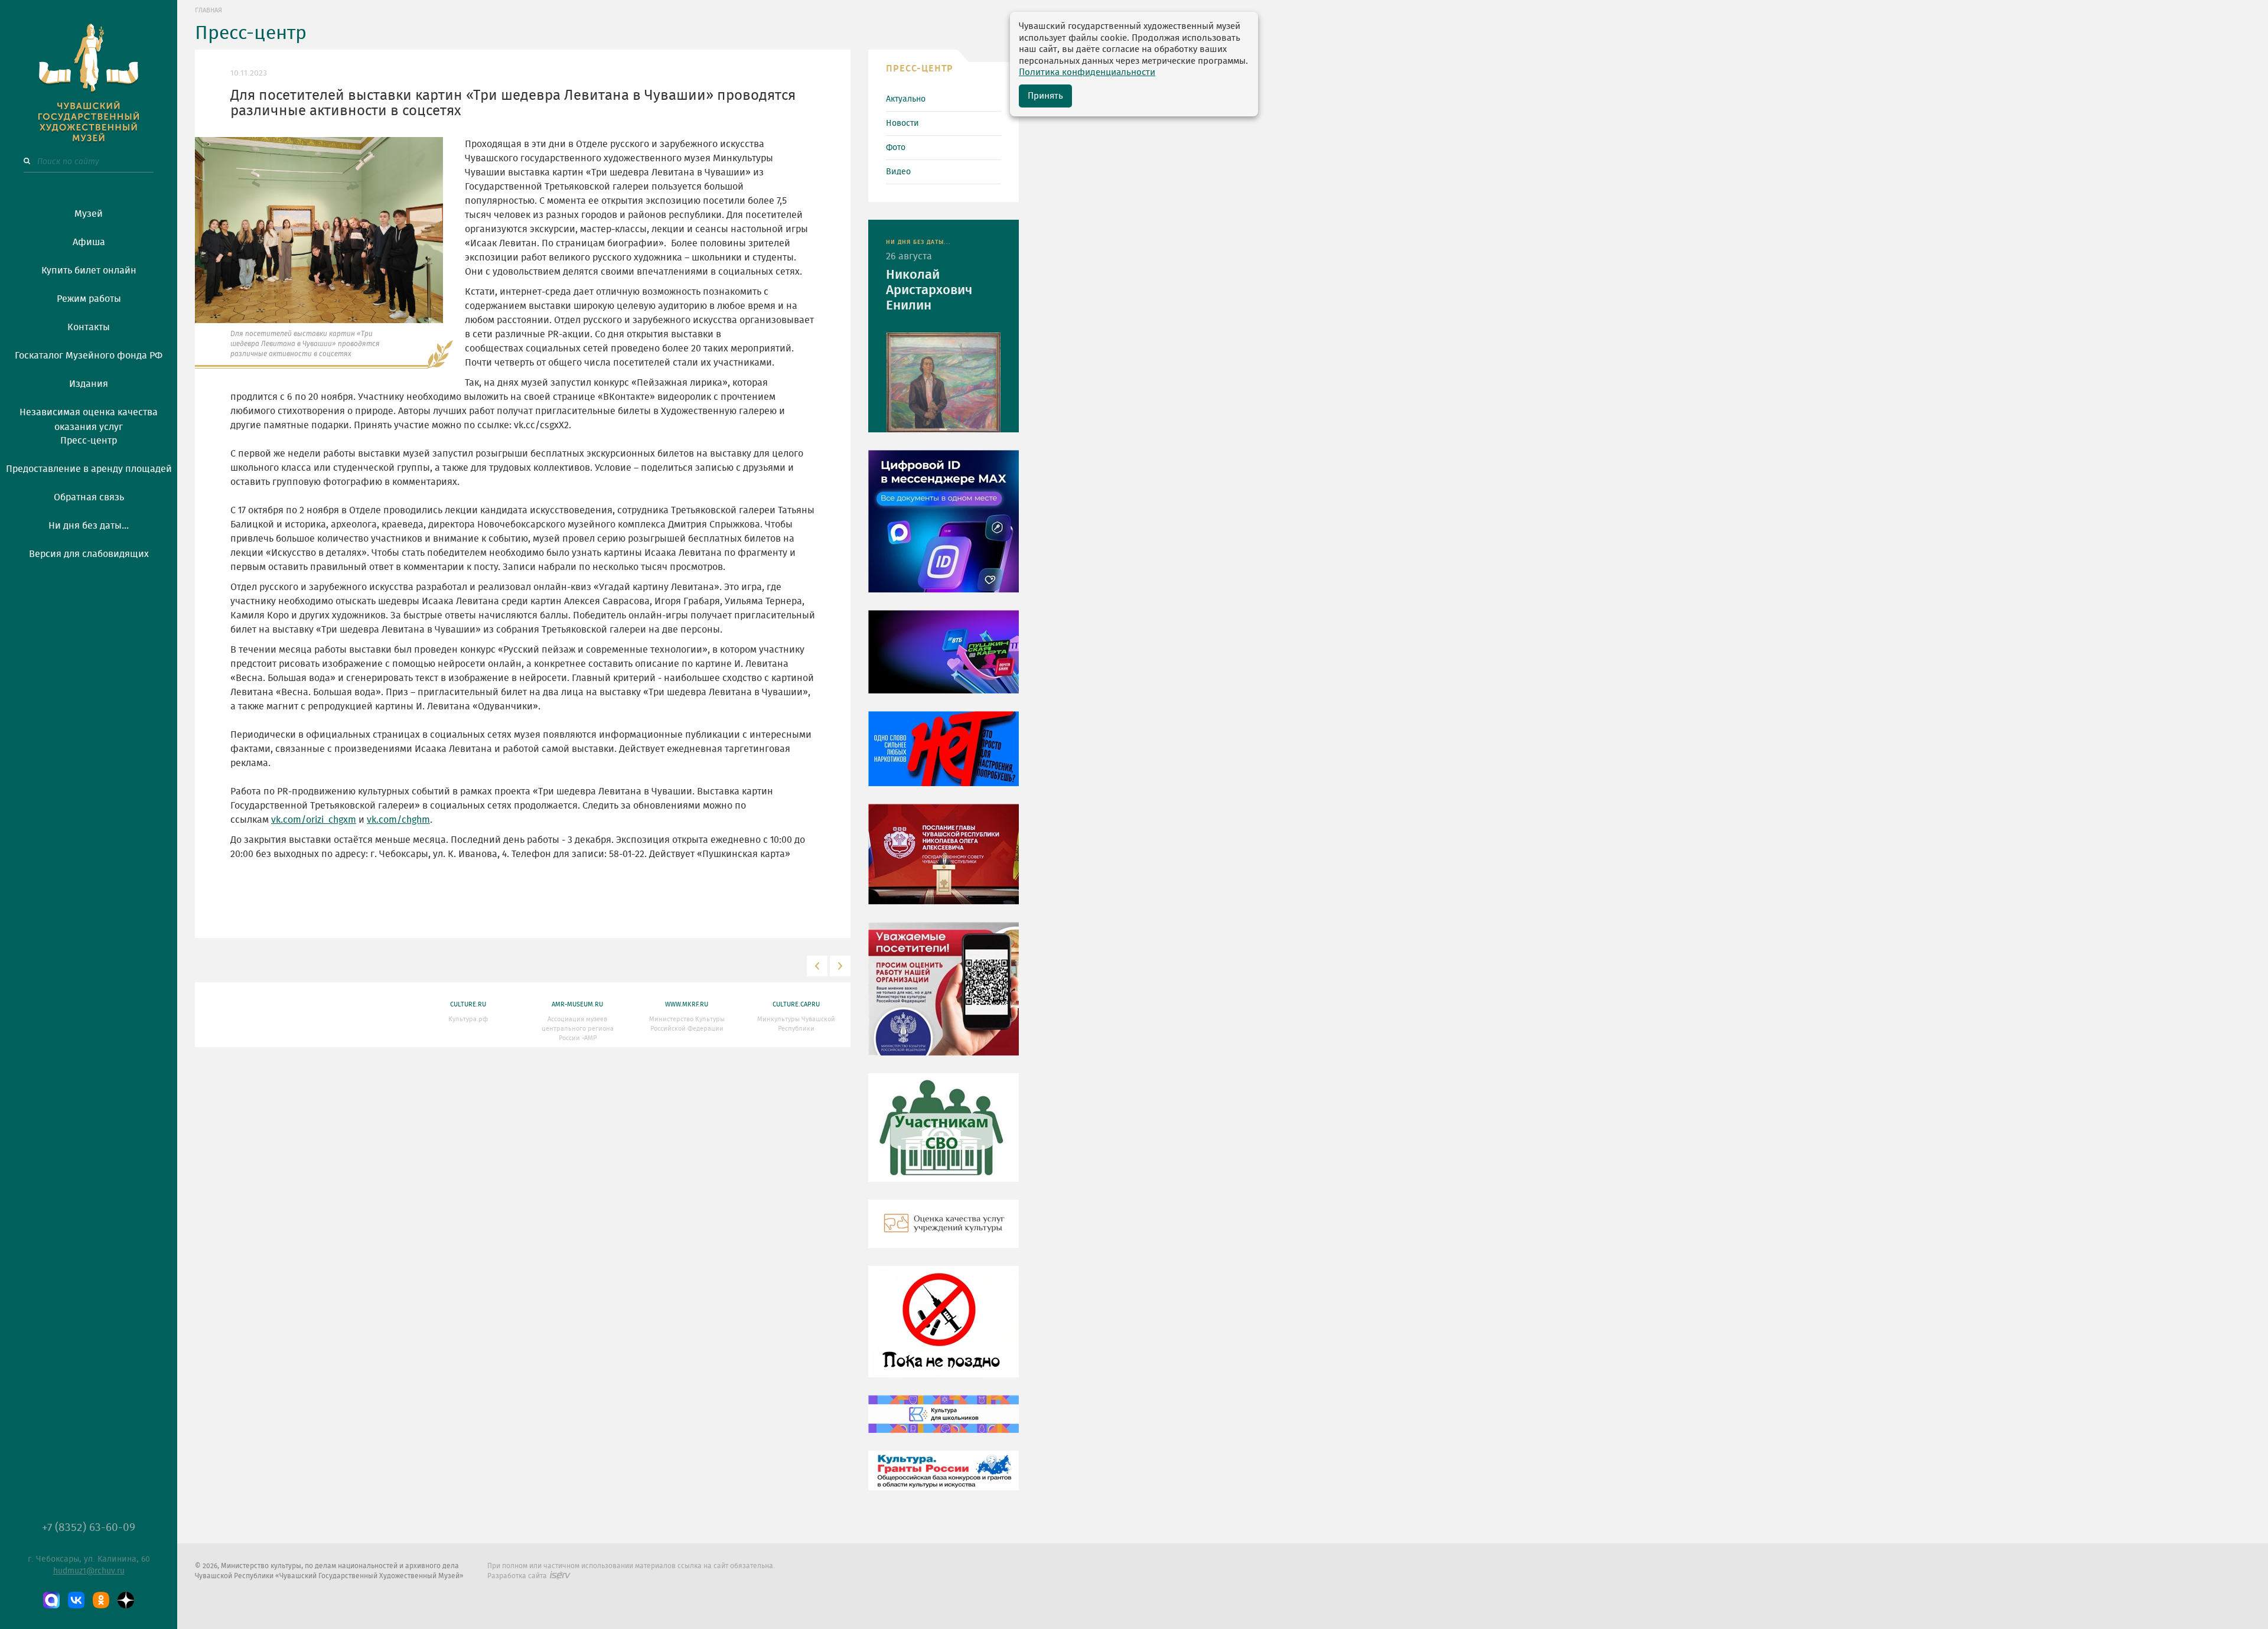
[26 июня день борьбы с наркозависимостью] (944, 1330)
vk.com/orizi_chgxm (314, 820)
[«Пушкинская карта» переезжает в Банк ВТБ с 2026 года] (944, 660)
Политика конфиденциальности (1087, 72)
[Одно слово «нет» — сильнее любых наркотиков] (944, 757)
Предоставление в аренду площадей (89, 469)
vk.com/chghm (398, 820)
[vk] (76, 1600)
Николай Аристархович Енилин (929, 290)
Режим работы (89, 299)
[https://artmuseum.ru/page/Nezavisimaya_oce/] (944, 1232)
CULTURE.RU (468, 1004)
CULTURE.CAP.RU (796, 1004)
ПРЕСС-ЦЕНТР (920, 69)
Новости (902, 123)
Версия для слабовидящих (89, 554)
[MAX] (51, 1600)
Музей (89, 214)
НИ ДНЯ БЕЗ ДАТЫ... (918, 242)
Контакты (89, 327)
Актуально (906, 99)
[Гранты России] (944, 1479)
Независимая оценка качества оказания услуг (89, 418)
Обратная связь (89, 497)
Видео (898, 172)
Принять (1045, 96)
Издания (89, 384)
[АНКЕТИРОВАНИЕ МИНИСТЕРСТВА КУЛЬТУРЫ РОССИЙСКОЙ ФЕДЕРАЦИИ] (944, 997)
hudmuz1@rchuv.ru (89, 1571)
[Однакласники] (101, 1600)
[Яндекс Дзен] (126, 1600)
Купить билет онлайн (89, 271)
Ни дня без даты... (89, 526)
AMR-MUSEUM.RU (577, 1004)
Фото (896, 148)
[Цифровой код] (944, 530)
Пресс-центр (89, 441)
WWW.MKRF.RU (687, 1004)
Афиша (89, 242)
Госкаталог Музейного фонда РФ (89, 356)
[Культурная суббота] (944, 1422)
